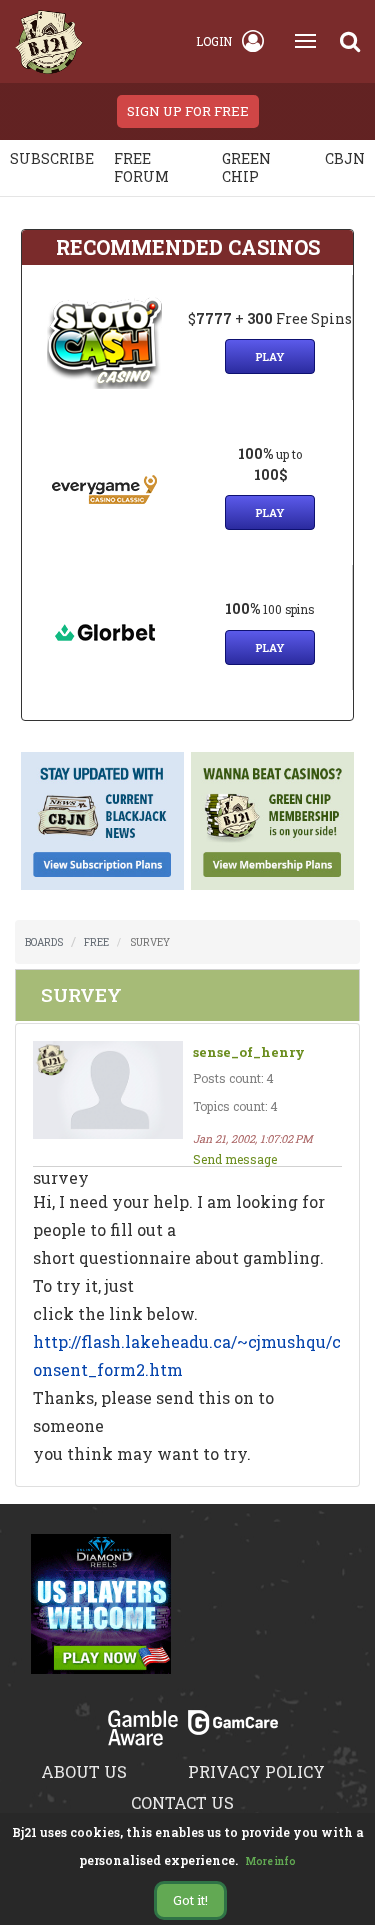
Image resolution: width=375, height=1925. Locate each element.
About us (84, 1771)
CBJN (345, 158)
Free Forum (141, 167)
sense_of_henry (249, 1052)
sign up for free (188, 111)
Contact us (182, 1802)
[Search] (350, 41)
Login (214, 41)
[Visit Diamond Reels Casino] (101, 1616)
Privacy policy (256, 1771)
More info (271, 1861)
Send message (235, 1159)
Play (270, 356)
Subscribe (52, 158)
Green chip (246, 167)
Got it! (190, 1900)
